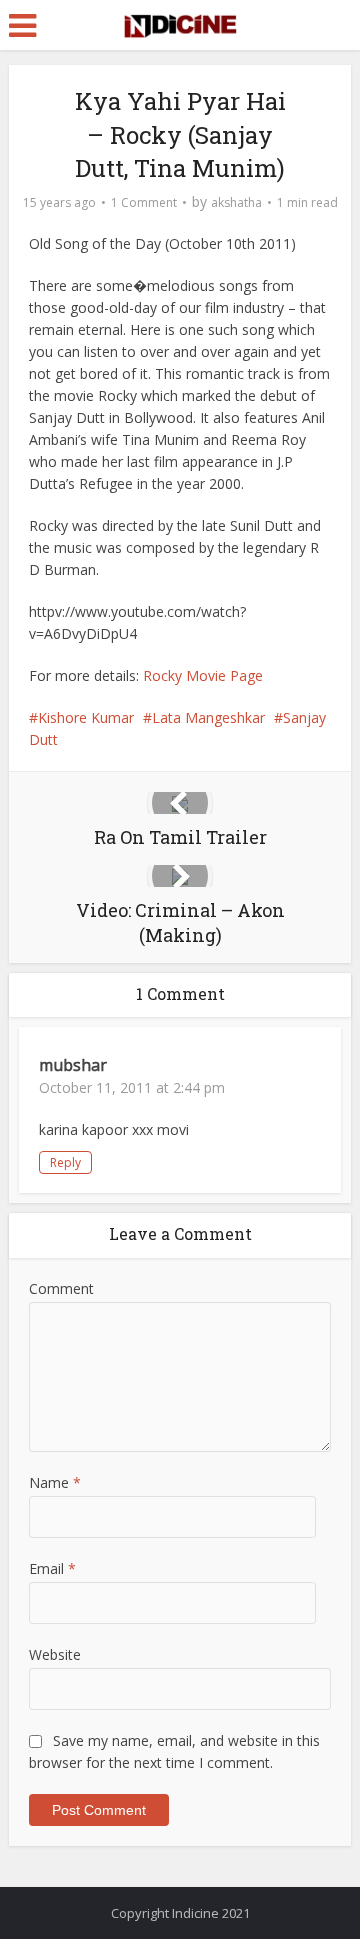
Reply (65, 1162)
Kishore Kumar (86, 717)
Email (52, 1568)
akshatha (236, 202)
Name (55, 1482)
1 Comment (144, 202)
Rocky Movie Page (203, 675)
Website (55, 1654)
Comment (61, 1288)
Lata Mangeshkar (208, 717)
